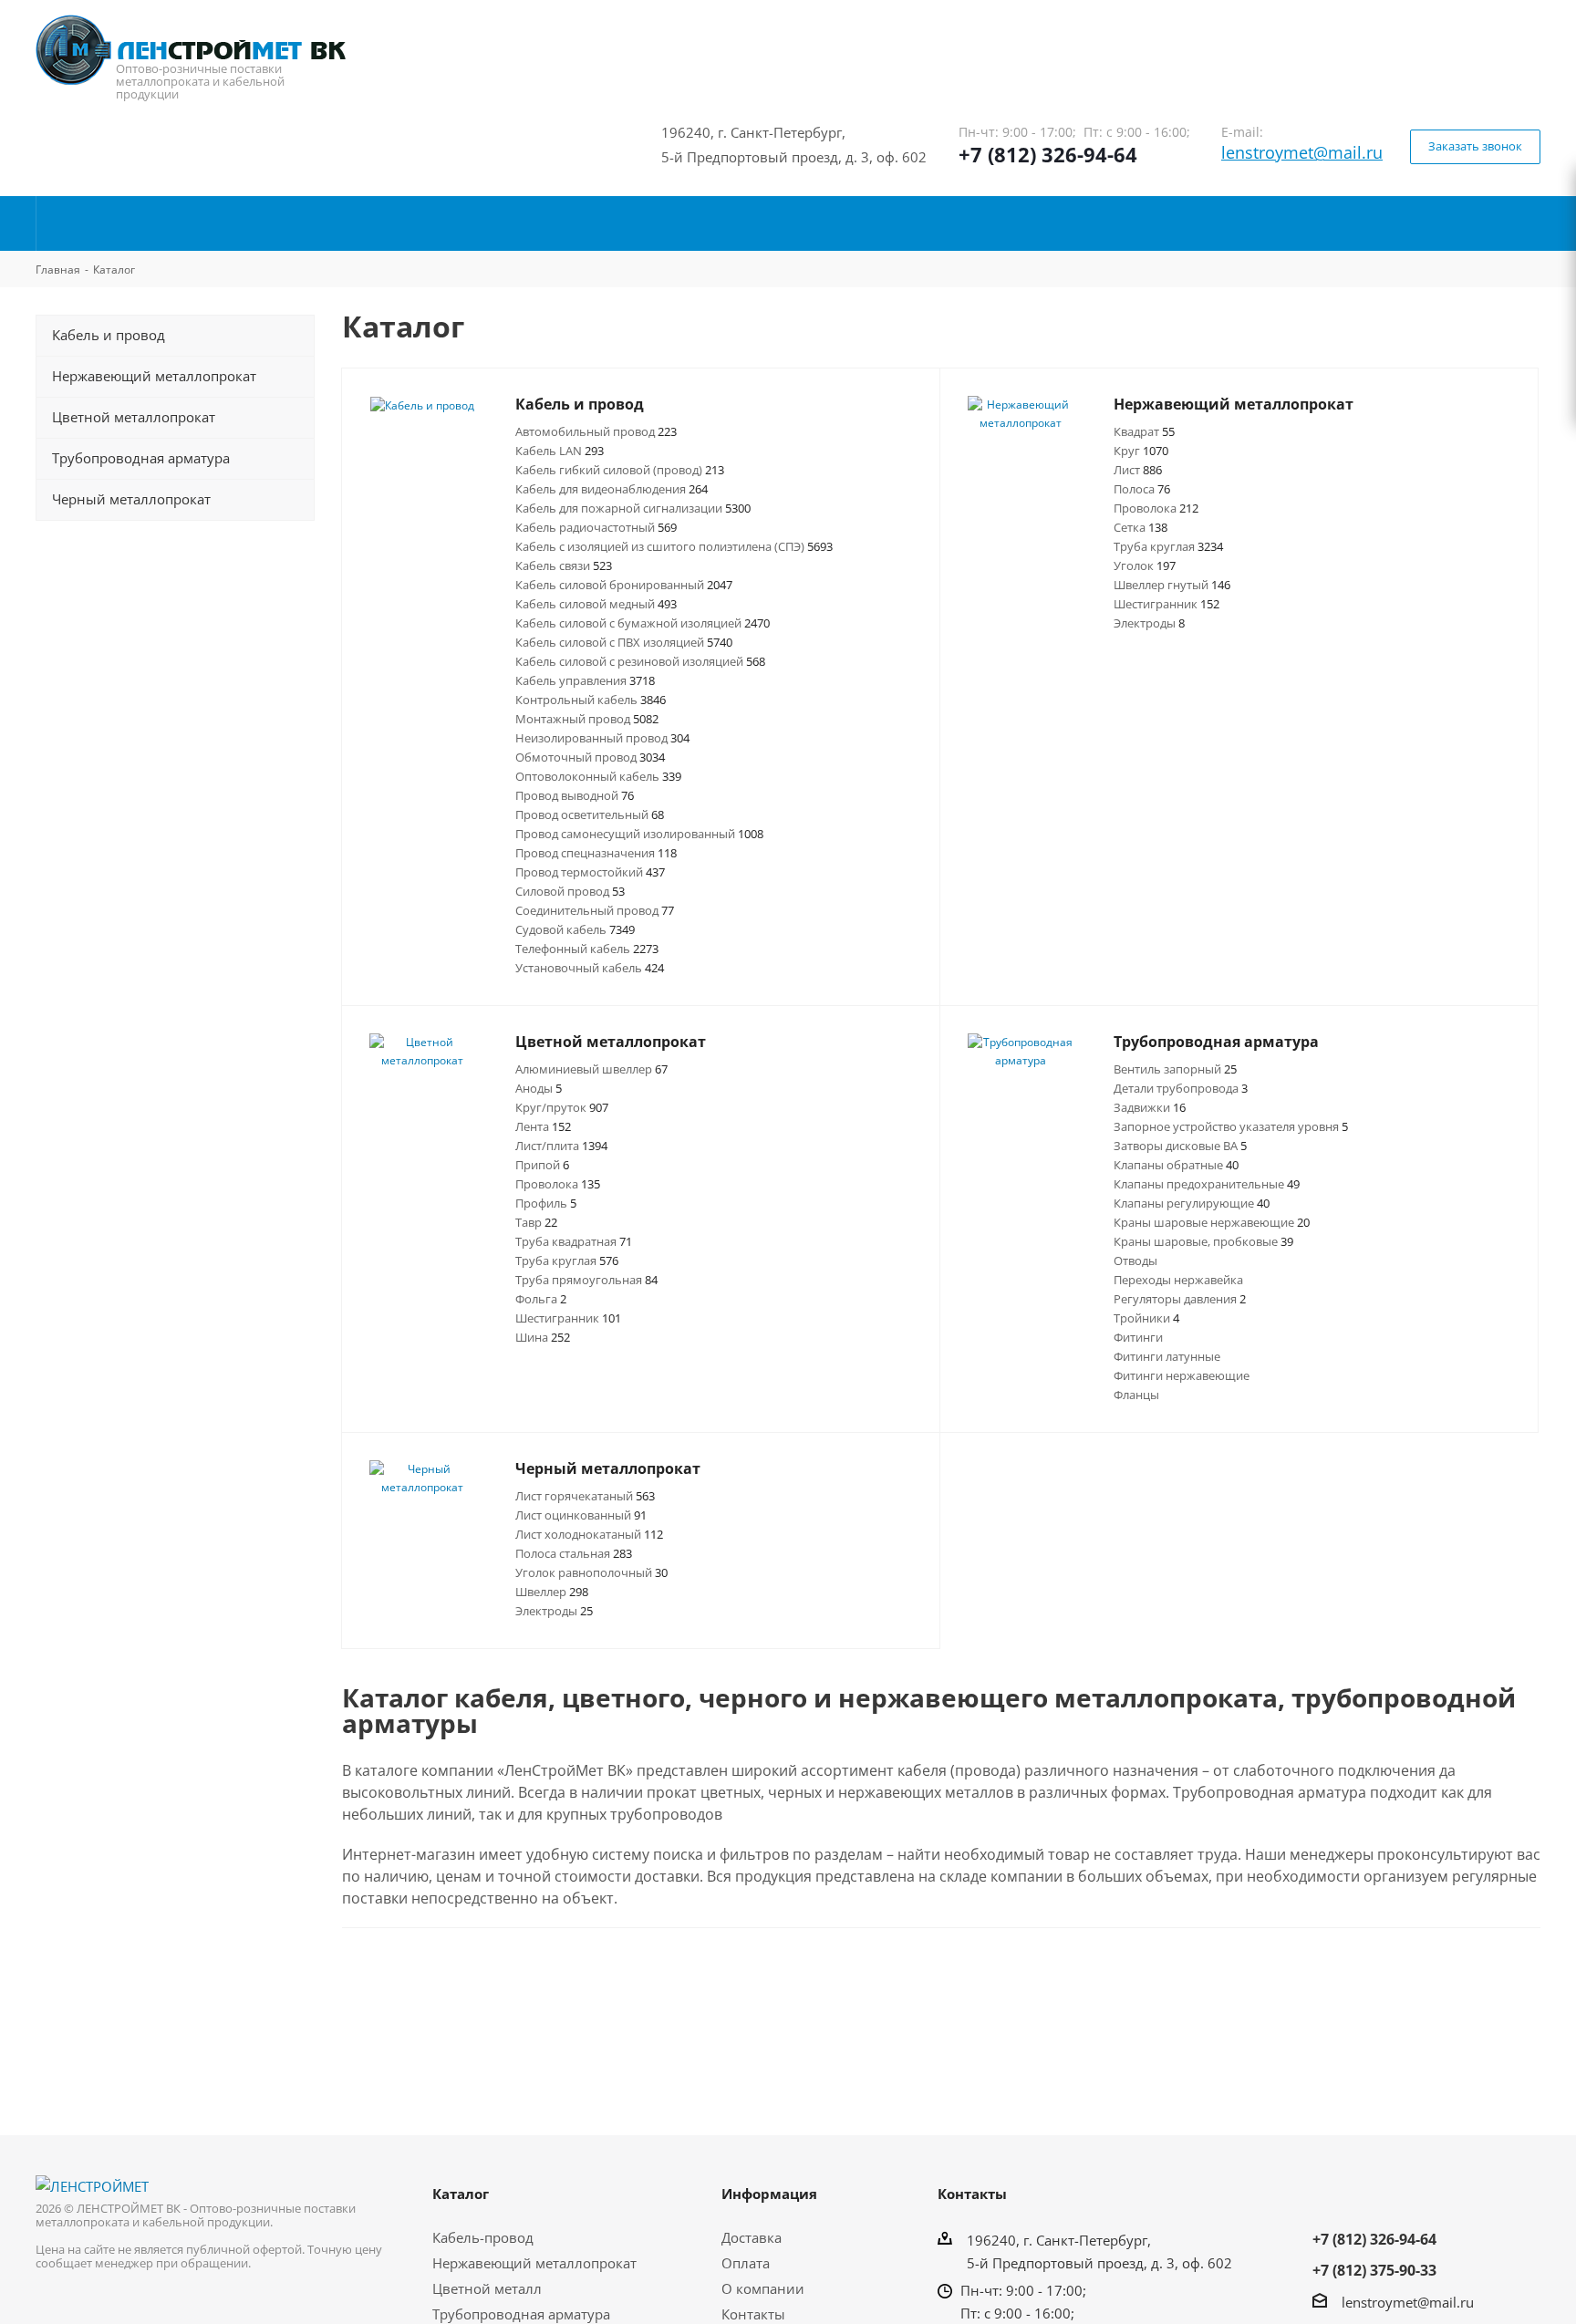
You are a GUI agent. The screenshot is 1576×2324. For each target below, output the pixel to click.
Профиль (546, 1203)
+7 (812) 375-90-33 (1374, 2270)
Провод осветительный (590, 814)
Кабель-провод (483, 2237)
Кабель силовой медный (596, 604)
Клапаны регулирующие (1192, 1203)
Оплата (746, 2263)
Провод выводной (575, 795)
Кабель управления (585, 680)
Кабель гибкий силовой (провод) (620, 470)
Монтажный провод (587, 719)
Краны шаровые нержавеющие (1212, 1222)
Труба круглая (1168, 546)
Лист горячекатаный (585, 1496)
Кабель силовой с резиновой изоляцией (640, 661)
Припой (542, 1165)
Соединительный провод (595, 910)
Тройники (1146, 1318)
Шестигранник (1166, 604)
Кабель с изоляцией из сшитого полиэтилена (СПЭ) (674, 546)
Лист (1138, 470)
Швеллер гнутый (1172, 585)
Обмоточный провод (590, 757)
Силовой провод (570, 891)
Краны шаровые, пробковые (1203, 1241)
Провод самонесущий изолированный (639, 834)
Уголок (1145, 565)
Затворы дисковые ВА (1180, 1146)
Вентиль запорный (1175, 1069)
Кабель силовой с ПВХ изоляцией (624, 642)
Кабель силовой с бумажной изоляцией (643, 623)
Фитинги (1138, 1337)
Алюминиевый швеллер (591, 1069)
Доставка (752, 2237)
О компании (763, 2288)
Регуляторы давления (1180, 1299)
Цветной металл (487, 2288)
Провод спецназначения (596, 853)
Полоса (1142, 489)
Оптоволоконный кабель (598, 776)
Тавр (536, 1222)
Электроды (1149, 623)
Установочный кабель (590, 968)
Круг (1141, 451)
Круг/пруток (562, 1107)
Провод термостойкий (590, 872)
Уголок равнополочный (591, 1572)
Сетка (1141, 527)
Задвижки (1150, 1107)
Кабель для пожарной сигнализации (633, 508)
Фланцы (1136, 1395)
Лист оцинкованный (581, 1515)
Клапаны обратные (1176, 1165)
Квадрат (1144, 431)
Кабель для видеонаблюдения (612, 489)
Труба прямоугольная (586, 1280)
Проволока (1156, 508)
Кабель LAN (560, 451)
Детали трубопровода (1181, 1088)
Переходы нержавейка (1178, 1280)
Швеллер (552, 1592)
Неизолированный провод (602, 738)
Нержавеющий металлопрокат (534, 2263)
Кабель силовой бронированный (624, 585)
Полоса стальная (574, 1553)
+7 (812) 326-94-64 (1048, 154)
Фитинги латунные (1167, 1356)
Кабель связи (564, 565)
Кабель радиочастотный (596, 527)
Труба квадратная (574, 1241)
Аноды (539, 1088)
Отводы (1135, 1261)
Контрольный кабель (591, 700)
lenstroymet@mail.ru (1302, 152)
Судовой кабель (575, 929)
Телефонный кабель (587, 949)
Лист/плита (561, 1146)
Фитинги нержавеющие (1182, 1375)
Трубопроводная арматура (521, 2314)
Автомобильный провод (596, 431)
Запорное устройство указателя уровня (1231, 1126)
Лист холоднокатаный (589, 1534)
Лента (543, 1126)
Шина (543, 1337)
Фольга (541, 1299)
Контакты (753, 2314)
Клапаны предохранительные (1207, 1184)
